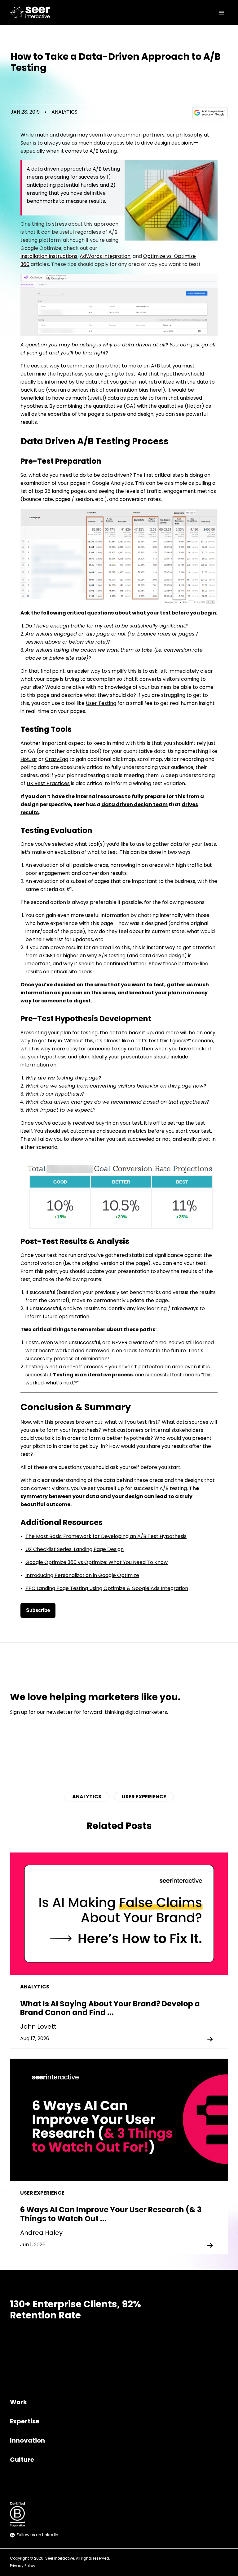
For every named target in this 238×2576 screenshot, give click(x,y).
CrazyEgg (57, 760)
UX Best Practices (48, 784)
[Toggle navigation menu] (222, 13)
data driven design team (134, 805)
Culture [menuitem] (22, 2460)
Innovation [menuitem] (27, 2441)
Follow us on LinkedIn (37, 2535)
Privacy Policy (23, 2566)
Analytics (64, 112)
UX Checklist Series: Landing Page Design (75, 1550)
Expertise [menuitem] (25, 2422)
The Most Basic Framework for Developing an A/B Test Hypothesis (106, 1537)
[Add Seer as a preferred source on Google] (210, 113)
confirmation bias (127, 390)
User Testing (101, 704)
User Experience (144, 1797)
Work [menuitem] (18, 2403)
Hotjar (194, 406)
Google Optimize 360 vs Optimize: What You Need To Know (97, 1563)
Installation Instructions (49, 257)
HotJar (29, 760)
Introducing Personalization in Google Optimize (82, 1576)
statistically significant (157, 626)
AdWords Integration (105, 257)
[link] (31, 13)
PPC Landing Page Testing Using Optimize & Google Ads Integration (107, 1589)
